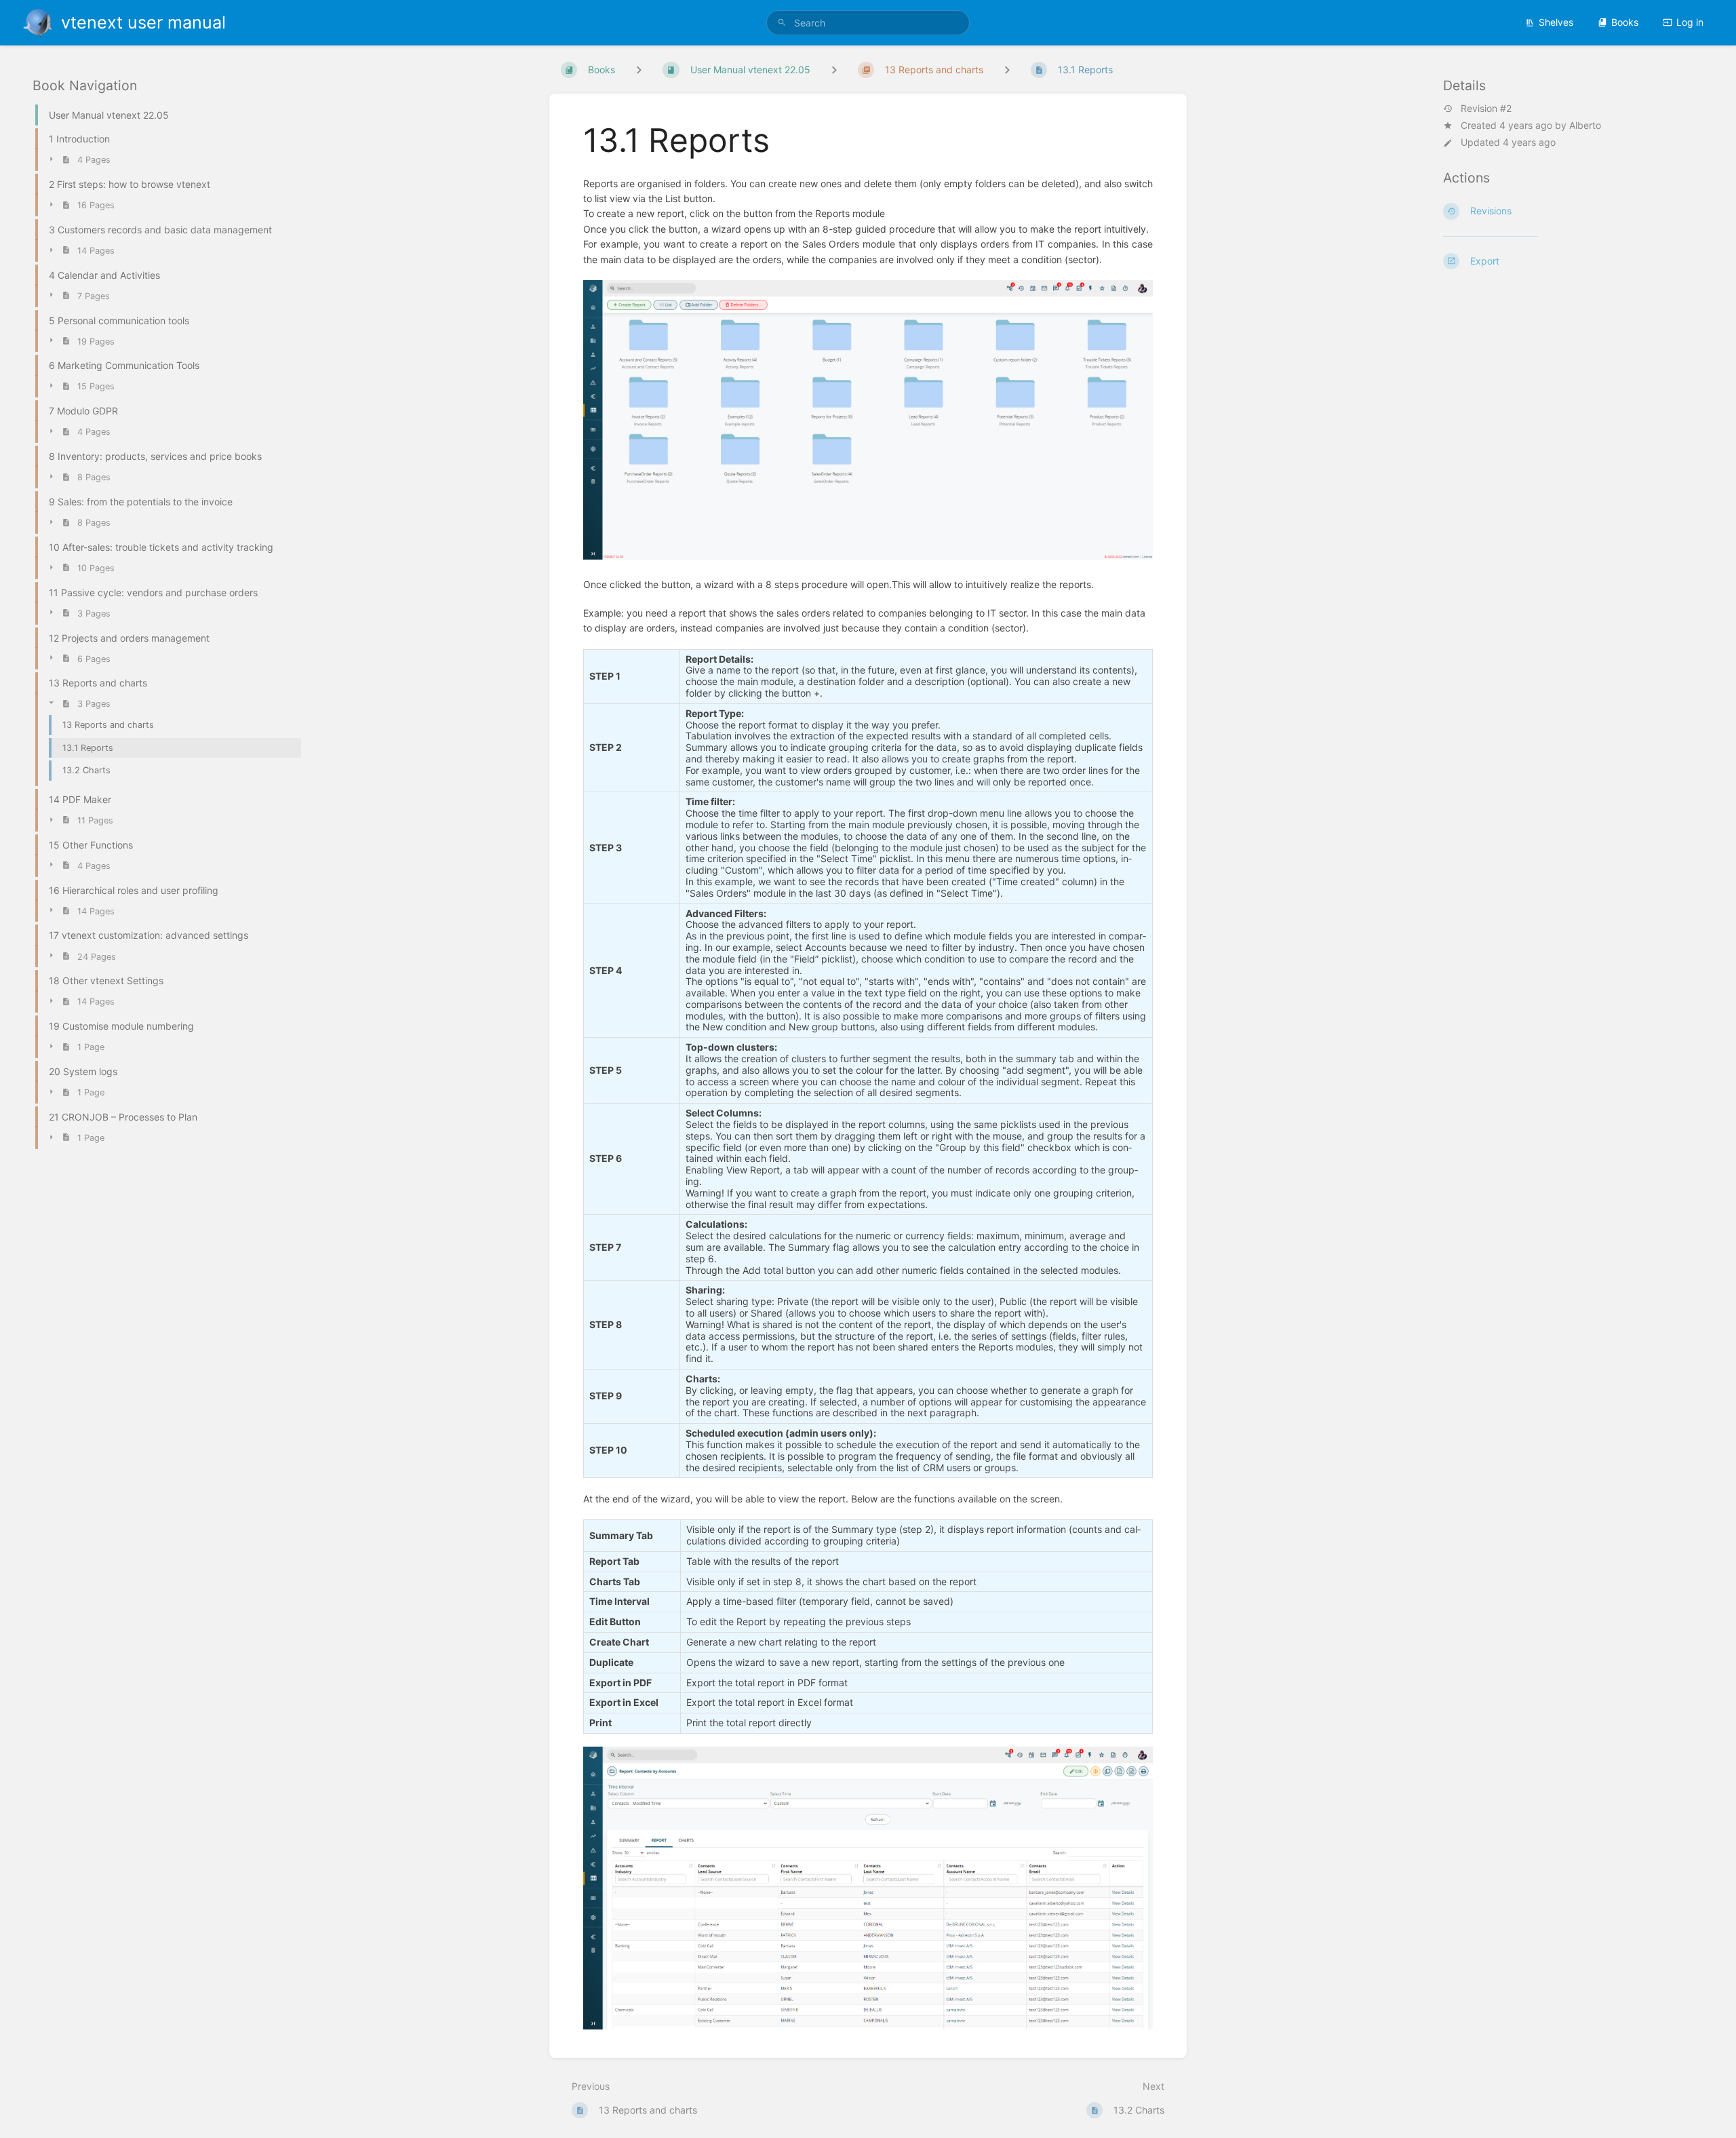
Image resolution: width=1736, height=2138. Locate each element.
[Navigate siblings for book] (639, 70)
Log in (1690, 22)
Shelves (1556, 22)
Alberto (1585, 125)
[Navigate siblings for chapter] (834, 70)
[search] (868, 23)
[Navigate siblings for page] (1007, 70)
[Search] (782, 23)
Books (1625, 22)
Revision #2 (1486, 109)
